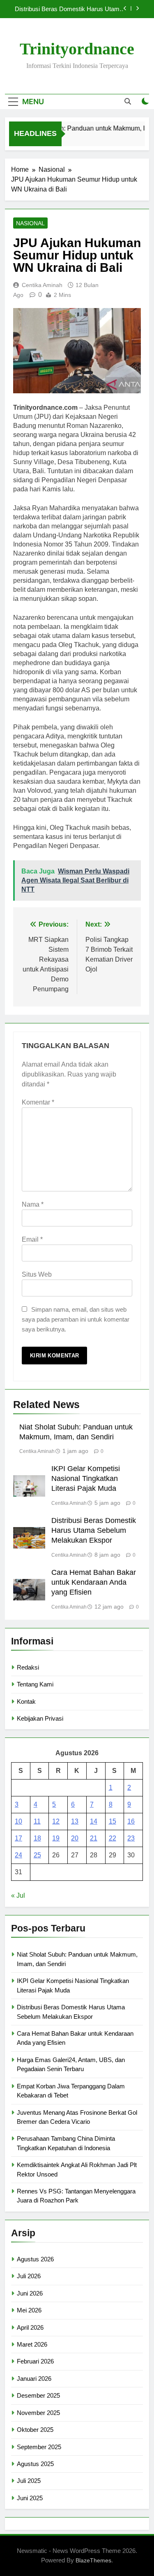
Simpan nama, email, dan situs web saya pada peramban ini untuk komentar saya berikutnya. (76, 1319)
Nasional (30, 223)
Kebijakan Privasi (40, 1718)
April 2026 (30, 2327)
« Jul (18, 1895)
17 (18, 1838)
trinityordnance (77, 49)
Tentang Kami (35, 1684)
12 (56, 1821)
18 (37, 1838)
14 (94, 1821)
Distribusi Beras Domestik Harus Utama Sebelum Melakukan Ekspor (69, 9)
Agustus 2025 (35, 2464)
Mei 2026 (29, 2310)
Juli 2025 (29, 2481)
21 (94, 1838)
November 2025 (38, 2413)
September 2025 (39, 2447)
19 (56, 1838)
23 (131, 1838)
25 (37, 1855)
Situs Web (37, 1274)
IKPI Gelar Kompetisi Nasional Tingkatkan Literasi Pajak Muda (86, 1478)
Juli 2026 (29, 2276)
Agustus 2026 (35, 2259)
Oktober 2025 (35, 2430)
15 (113, 1821)
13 (75, 1821)
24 (18, 1855)
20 (75, 1838)
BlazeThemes (93, 2560)
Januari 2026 (34, 2379)
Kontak (26, 1701)
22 (113, 1838)
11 (37, 1821)
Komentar (38, 1102)
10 (18, 1821)
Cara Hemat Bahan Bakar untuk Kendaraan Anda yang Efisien (94, 1582)
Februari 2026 (35, 2361)
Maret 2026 (32, 2344)
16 (131, 1821)
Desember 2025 (38, 2395)
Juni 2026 (30, 2293)
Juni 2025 (30, 2498)
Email (32, 1239)
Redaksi (28, 1667)
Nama (33, 1204)
